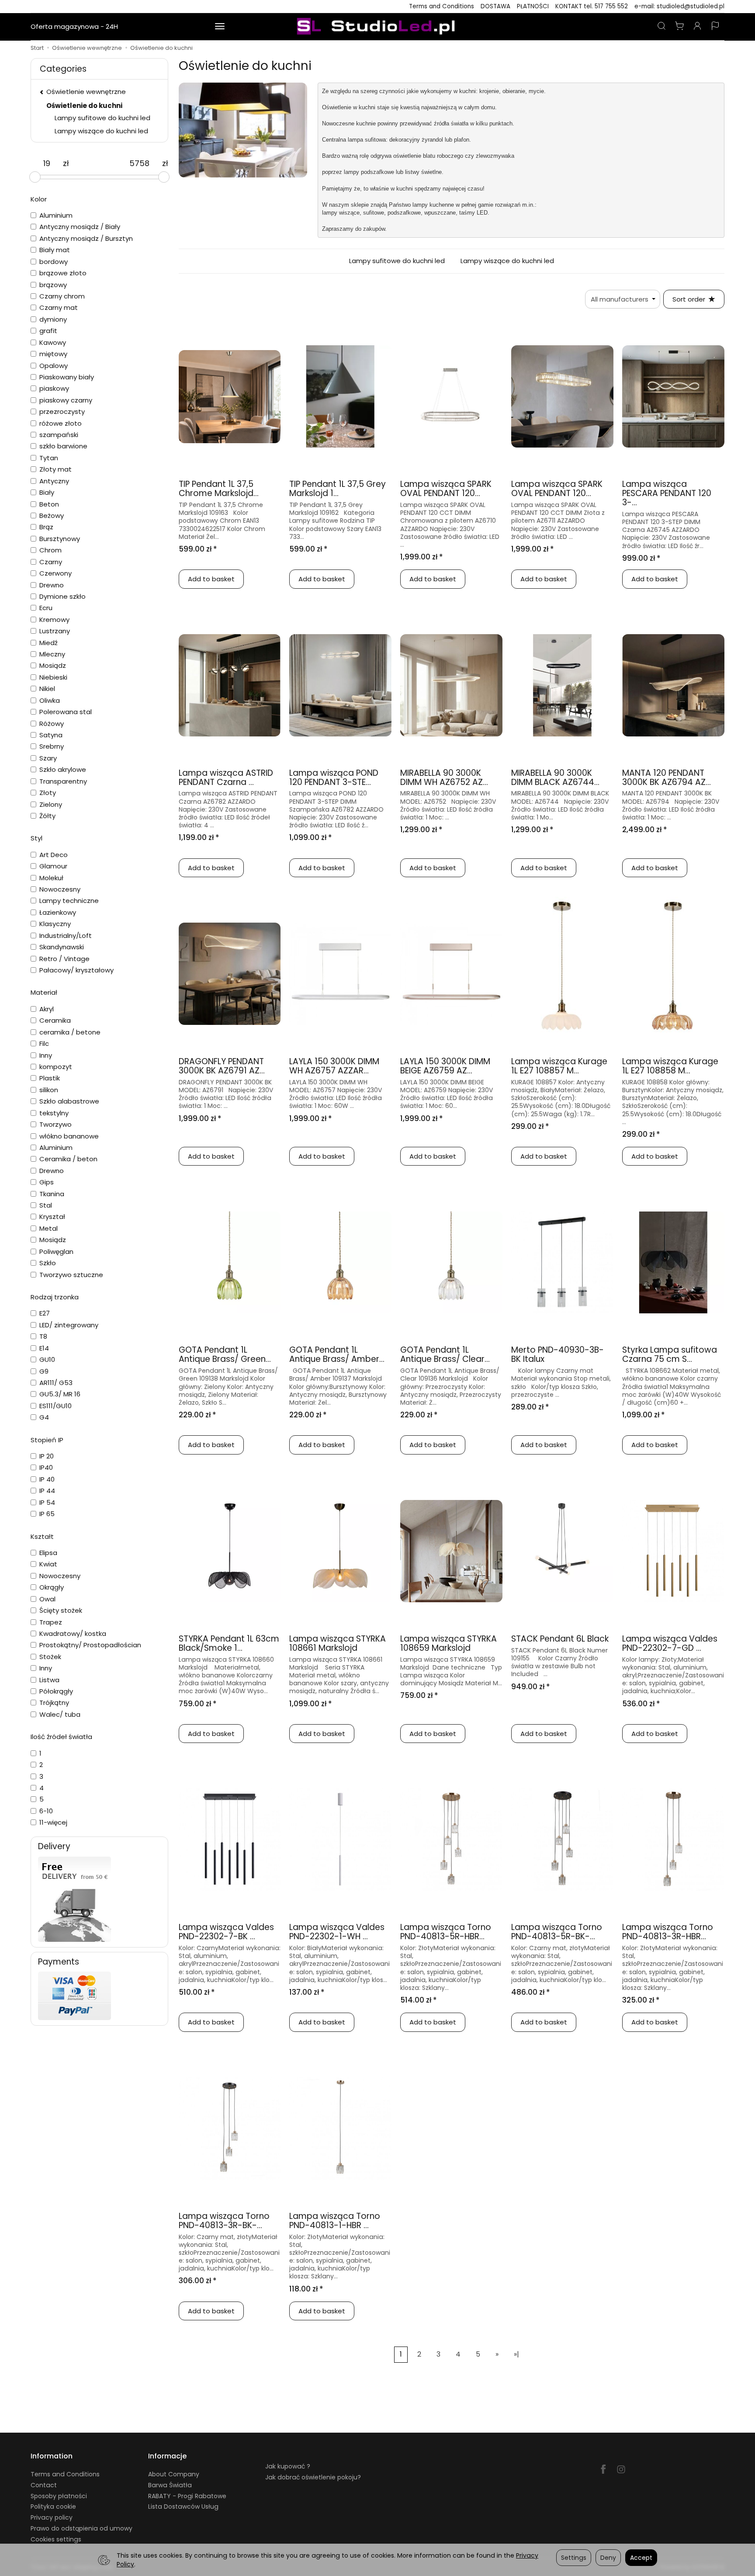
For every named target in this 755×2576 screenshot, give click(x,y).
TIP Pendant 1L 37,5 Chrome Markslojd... (219, 489)
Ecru (46, 608)
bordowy (54, 262)
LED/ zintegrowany (69, 1325)
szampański (59, 435)
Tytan (49, 458)
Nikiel (47, 689)
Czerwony (55, 573)
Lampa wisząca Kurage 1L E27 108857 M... (559, 1066)
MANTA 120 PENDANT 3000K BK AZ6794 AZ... (667, 778)
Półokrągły (56, 1691)
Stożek (50, 1657)
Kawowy (53, 342)
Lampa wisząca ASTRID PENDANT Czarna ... (226, 778)
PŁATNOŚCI (533, 6)
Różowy (52, 724)
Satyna (51, 735)
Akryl (47, 1009)
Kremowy (54, 620)
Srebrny (52, 746)
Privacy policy (52, 2517)
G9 (44, 1371)
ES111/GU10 (55, 1406)
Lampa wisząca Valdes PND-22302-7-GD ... (670, 1643)
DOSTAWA (495, 6)
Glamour (53, 866)
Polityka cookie (53, 2507)
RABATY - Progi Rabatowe (187, 2496)
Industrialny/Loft (66, 936)
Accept (641, 2558)
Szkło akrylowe (63, 769)
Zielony (51, 804)
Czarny (51, 562)
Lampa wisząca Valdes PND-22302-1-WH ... (337, 1932)
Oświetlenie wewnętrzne (166, 26)
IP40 (46, 1467)
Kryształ (52, 1217)
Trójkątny (54, 1703)
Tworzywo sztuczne (71, 1275)
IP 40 (47, 1479)
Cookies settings (56, 2539)
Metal (48, 1228)
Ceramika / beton (68, 1159)
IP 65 (47, 1514)
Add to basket (211, 579)
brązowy (53, 285)
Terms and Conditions (442, 6)
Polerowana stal (66, 712)
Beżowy (52, 516)
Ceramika (55, 1020)
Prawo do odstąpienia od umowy (81, 2528)
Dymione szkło (62, 596)
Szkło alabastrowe (69, 1101)
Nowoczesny (60, 889)
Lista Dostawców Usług (183, 2507)
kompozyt (56, 1067)
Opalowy (54, 366)
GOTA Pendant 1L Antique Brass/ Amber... (337, 1354)
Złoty (48, 793)
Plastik (50, 1078)
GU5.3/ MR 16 (60, 1394)
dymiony (53, 319)
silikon (49, 1090)
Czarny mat (59, 307)
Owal (47, 1599)
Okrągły (52, 1587)
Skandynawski (62, 947)
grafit (48, 331)
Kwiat (48, 1564)
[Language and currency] (715, 27)
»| (516, 2354)
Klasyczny (55, 924)
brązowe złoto (63, 273)
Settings (574, 2558)
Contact (44, 2485)
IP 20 (47, 1456)
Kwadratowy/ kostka (73, 1633)
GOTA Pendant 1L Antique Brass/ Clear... (445, 1354)
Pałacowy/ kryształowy (76, 970)
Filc (44, 1043)
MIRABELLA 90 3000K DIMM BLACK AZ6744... (555, 778)
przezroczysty (62, 411)
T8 (43, 1336)
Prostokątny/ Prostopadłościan (90, 1645)
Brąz (46, 527)
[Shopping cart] (679, 27)
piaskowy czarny (66, 400)
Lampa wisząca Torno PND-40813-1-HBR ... (335, 2221)
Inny (46, 1055)
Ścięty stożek (61, 1610)
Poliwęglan (56, 1252)
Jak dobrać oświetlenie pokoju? (313, 2477)
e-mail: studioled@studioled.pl (679, 6)
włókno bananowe (69, 1136)
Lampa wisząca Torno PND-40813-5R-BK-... (557, 1932)
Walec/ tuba (60, 1714)
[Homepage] (377, 27)
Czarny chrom (62, 296)
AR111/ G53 (56, 1383)
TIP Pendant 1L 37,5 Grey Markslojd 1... (338, 489)
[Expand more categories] (220, 27)
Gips (47, 1182)
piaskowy (54, 388)
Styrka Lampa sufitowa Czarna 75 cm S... (670, 1354)
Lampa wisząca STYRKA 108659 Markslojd (448, 1643)
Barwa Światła (170, 2485)
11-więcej (53, 1822)
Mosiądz (53, 665)
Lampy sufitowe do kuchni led (397, 261)
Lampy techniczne (69, 901)
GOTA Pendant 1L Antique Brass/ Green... (225, 1354)
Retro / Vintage (64, 959)
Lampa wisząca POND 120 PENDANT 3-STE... (334, 778)
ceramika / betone (70, 1032)
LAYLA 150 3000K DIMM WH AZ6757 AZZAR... (334, 1066)
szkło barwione (63, 446)
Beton (49, 504)
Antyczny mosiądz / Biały (80, 227)
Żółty (47, 816)
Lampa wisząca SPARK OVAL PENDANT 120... (446, 489)
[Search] (661, 27)
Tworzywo (55, 1124)
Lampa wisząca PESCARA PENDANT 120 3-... (667, 493)
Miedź (48, 643)
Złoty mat (55, 469)
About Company (174, 2474)
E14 (44, 1348)
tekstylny (54, 1113)
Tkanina (52, 1194)
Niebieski (53, 677)
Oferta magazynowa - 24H (74, 26)
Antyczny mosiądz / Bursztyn (86, 238)
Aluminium (56, 215)
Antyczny (54, 481)
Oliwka (50, 700)
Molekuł (51, 878)
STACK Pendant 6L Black (560, 1639)
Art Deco (54, 855)
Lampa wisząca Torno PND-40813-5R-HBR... (446, 1932)
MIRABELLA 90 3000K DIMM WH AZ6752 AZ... (444, 778)
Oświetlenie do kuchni (84, 106)
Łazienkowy (58, 912)
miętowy (53, 354)
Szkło (48, 1263)
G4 (44, 1417)
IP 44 (47, 1491)
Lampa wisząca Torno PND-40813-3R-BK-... (224, 2221)
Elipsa (48, 1553)
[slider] (35, 177)
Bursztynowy (60, 539)
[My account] (697, 27)
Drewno (52, 585)
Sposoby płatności (59, 2496)
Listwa (49, 1680)
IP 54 (47, 1502)
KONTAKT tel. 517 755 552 (592, 6)
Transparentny (63, 781)
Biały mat (55, 250)
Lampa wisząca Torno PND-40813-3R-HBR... (668, 1932)
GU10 (47, 1359)
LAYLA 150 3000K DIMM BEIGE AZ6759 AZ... (445, 1066)
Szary (48, 758)
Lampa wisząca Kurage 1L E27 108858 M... (670, 1066)
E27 (45, 1313)
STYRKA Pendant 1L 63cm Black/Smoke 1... (229, 1643)
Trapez (51, 1622)
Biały (47, 492)
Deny (608, 2558)
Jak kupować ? (288, 2466)
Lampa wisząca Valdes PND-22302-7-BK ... (226, 1932)
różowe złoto (61, 423)
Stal (46, 1205)
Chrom (50, 550)
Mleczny (52, 654)
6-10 (46, 1811)
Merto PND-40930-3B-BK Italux (558, 1354)
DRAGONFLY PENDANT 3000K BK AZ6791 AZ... (222, 1066)
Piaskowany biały (67, 377)
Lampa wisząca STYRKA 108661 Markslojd (338, 1643)
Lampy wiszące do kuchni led (507, 261)
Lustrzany (55, 631)
